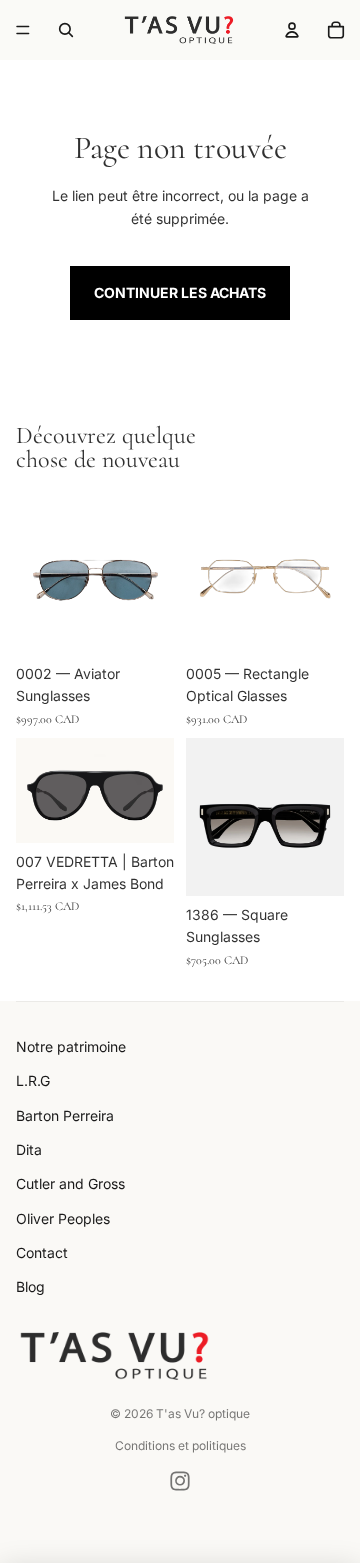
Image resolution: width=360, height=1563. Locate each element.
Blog (30, 1286)
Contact (42, 1252)
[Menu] (23, 30)
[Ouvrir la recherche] (66, 30)
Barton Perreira (65, 1115)
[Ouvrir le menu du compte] (292, 30)
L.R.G (33, 1080)
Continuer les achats (180, 292)
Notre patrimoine (71, 1046)
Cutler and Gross (70, 1183)
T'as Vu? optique (203, 1413)
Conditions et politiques (180, 1445)
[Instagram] (180, 1481)
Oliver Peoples (63, 1218)
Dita (29, 1149)
